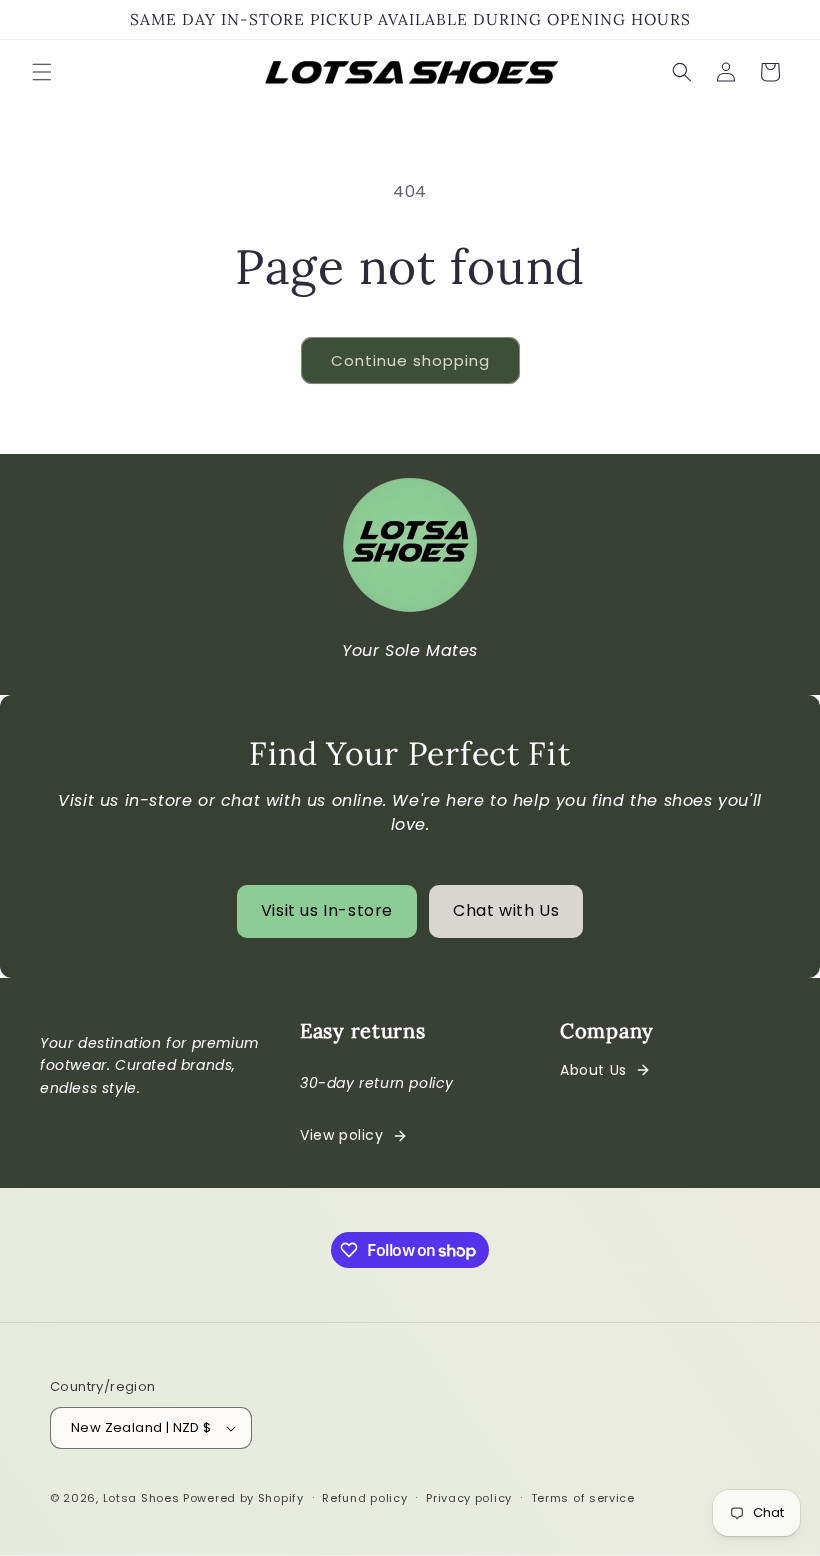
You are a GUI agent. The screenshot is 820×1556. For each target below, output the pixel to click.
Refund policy (364, 1498)
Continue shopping (410, 360)
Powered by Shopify (243, 1498)
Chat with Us (506, 910)
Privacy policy (469, 1498)
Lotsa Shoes (141, 1498)
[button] (42, 72)
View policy (342, 1135)
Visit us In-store (327, 910)
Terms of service (583, 1498)
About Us (593, 1070)
